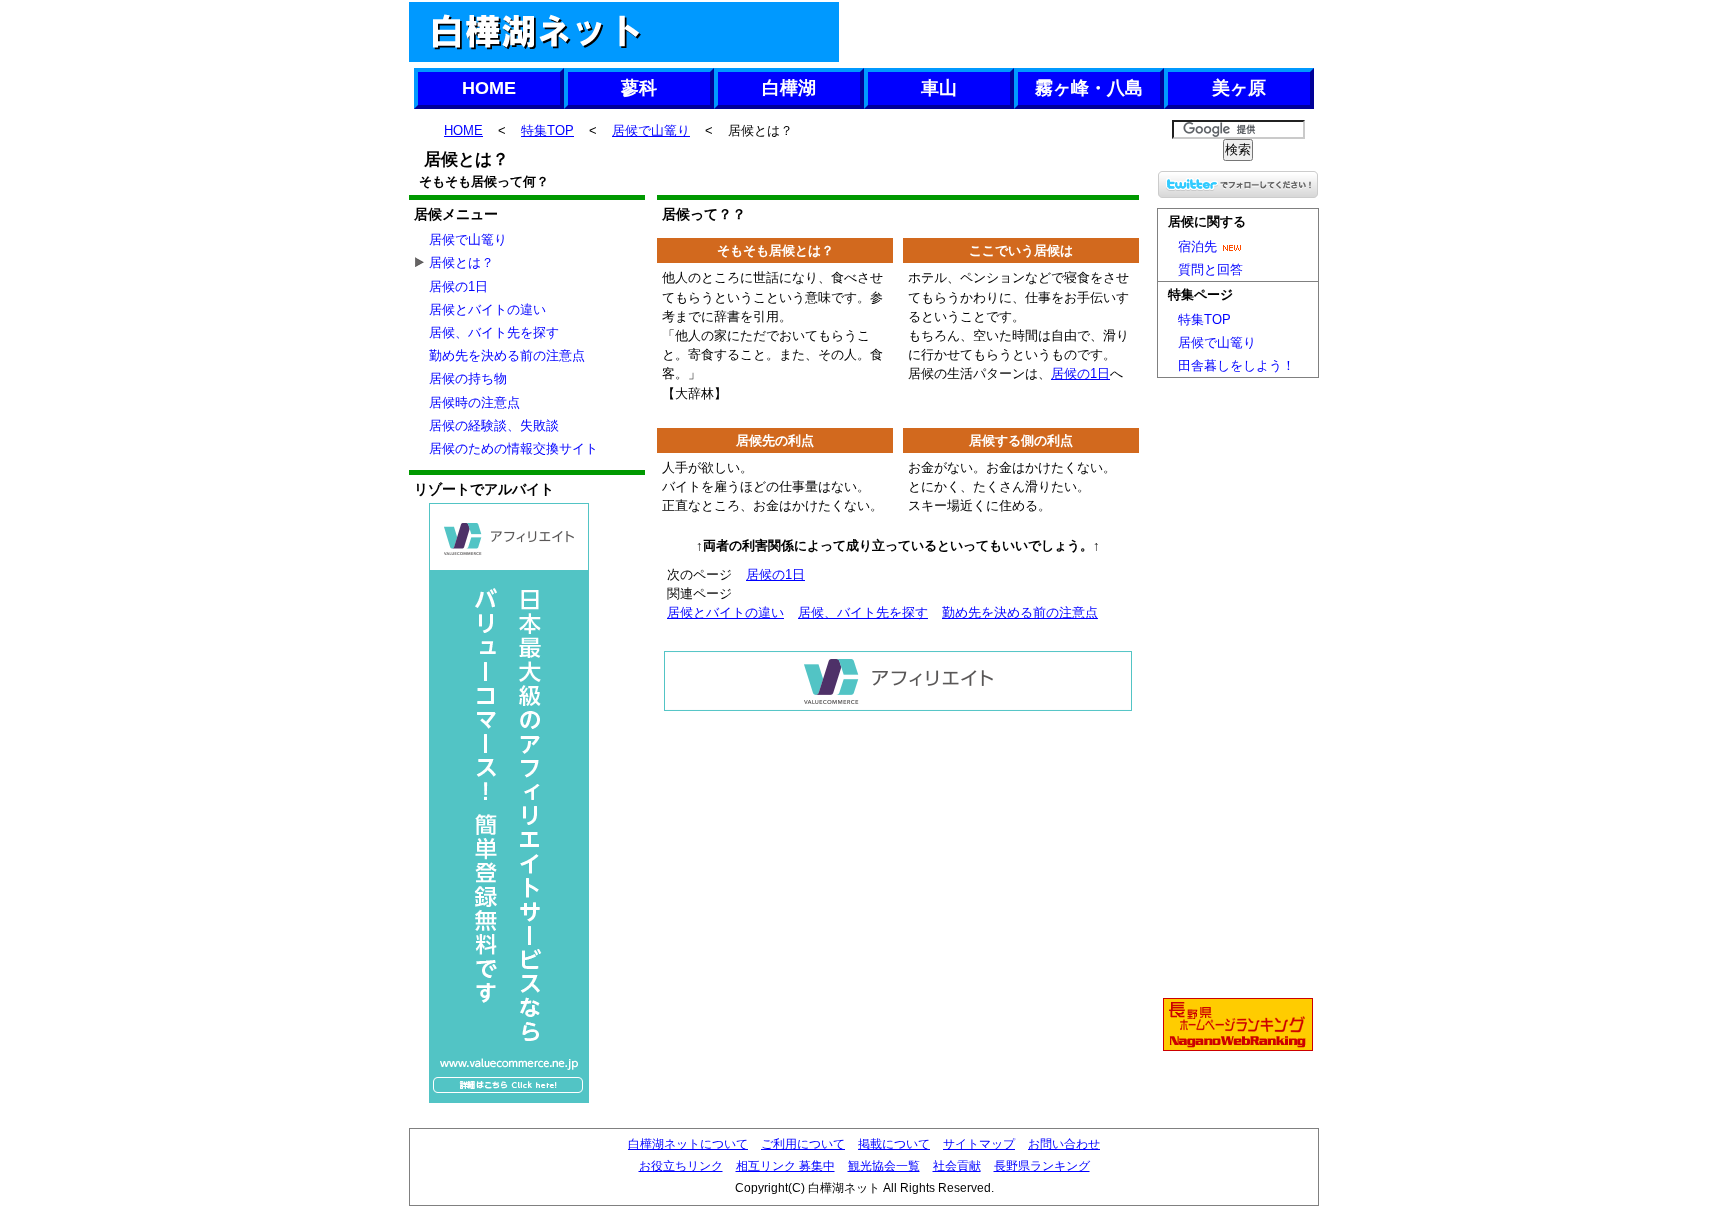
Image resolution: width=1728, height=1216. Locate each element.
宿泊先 (1197, 246)
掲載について (894, 1144)
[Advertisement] (1078, 32)
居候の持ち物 (468, 378)
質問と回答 (1210, 269)
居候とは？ (461, 262)
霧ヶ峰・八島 (1089, 88)
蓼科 (639, 88)
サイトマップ (979, 1144)
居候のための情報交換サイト (513, 448)
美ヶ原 (1239, 88)
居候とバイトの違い (725, 612)
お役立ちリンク (681, 1166)
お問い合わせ (1064, 1144)
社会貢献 (957, 1166)
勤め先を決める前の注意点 (1020, 612)
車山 (939, 88)
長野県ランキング (1042, 1166)
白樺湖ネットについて (688, 1144)
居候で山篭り (651, 130)
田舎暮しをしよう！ (1236, 365)
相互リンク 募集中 (785, 1166)
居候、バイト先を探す (863, 612)
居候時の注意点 (474, 402)
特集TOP (547, 130)
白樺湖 (789, 88)
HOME (489, 88)
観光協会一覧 (884, 1166)
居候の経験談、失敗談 (494, 425)
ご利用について (803, 1144)
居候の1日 (1080, 373)
